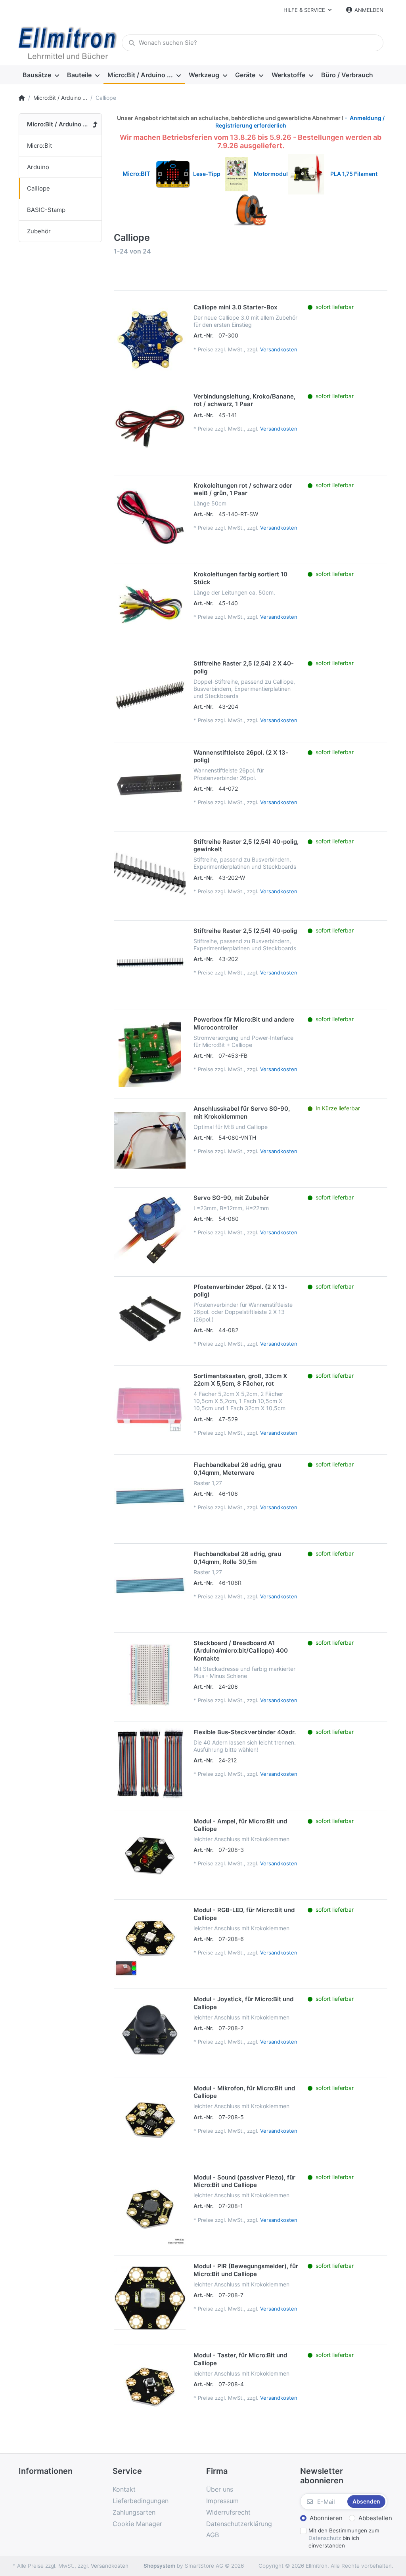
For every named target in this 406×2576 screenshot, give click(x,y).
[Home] (22, 98)
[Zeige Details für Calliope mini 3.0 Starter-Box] (150, 339)
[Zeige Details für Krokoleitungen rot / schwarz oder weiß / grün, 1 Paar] (150, 517)
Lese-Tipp (209, 174)
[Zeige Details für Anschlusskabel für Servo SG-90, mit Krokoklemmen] (150, 1140)
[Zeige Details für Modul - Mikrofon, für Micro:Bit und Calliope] (150, 2120)
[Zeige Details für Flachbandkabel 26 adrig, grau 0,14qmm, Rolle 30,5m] (150, 1586)
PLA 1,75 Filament (354, 174)
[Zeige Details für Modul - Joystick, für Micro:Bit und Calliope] (150, 2031)
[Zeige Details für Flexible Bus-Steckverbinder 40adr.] (150, 1764)
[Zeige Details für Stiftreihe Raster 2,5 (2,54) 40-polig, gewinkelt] (150, 873)
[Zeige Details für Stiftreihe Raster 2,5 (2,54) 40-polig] (150, 963)
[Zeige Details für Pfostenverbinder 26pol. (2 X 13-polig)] (150, 1319)
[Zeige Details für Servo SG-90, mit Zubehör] (150, 1230)
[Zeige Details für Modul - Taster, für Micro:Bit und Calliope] (150, 2387)
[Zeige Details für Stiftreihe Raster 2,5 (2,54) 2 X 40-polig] (150, 695)
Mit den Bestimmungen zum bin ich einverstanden (344, 2538)
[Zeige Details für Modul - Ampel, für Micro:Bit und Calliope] (150, 1853)
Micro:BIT (136, 174)
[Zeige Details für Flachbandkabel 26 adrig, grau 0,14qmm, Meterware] (150, 1497)
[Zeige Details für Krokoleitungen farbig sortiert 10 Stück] (150, 606)
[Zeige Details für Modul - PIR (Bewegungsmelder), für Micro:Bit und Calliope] (150, 2298)
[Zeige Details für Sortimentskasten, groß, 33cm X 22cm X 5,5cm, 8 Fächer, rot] (150, 1408)
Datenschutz (325, 2538)
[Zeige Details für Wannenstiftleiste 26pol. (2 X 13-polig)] (150, 784)
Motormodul (269, 174)
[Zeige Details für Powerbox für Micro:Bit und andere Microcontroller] (150, 1051)
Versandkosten (279, 349)
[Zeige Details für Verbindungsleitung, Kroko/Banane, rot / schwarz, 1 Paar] (150, 428)
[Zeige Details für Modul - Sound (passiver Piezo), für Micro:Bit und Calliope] (150, 2209)
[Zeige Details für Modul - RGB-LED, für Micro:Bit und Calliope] (150, 1942)
